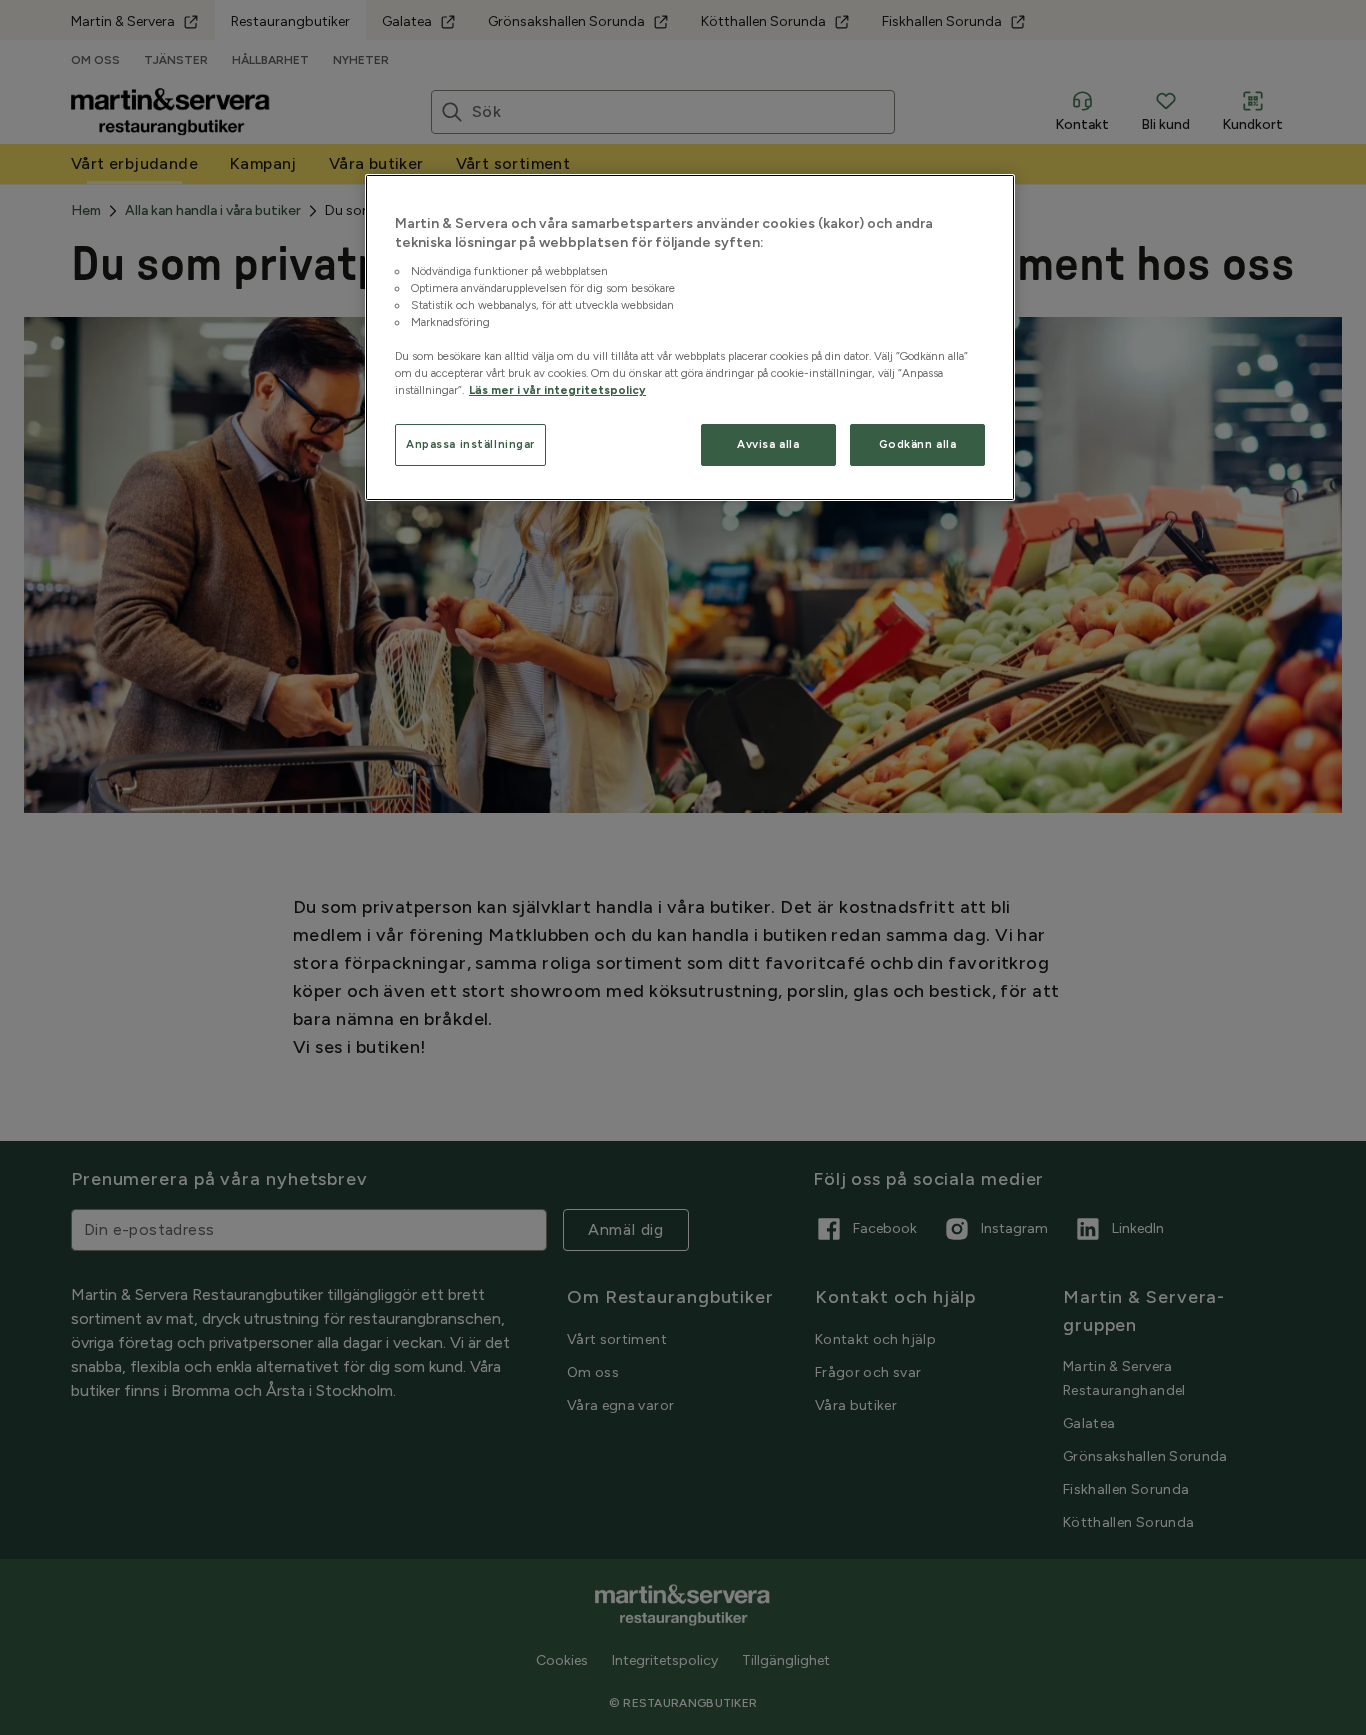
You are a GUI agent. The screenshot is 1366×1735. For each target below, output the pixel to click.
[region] (690, 338)
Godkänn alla (918, 444)
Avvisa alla (768, 444)
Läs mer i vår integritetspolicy (557, 390)
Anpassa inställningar (470, 444)
